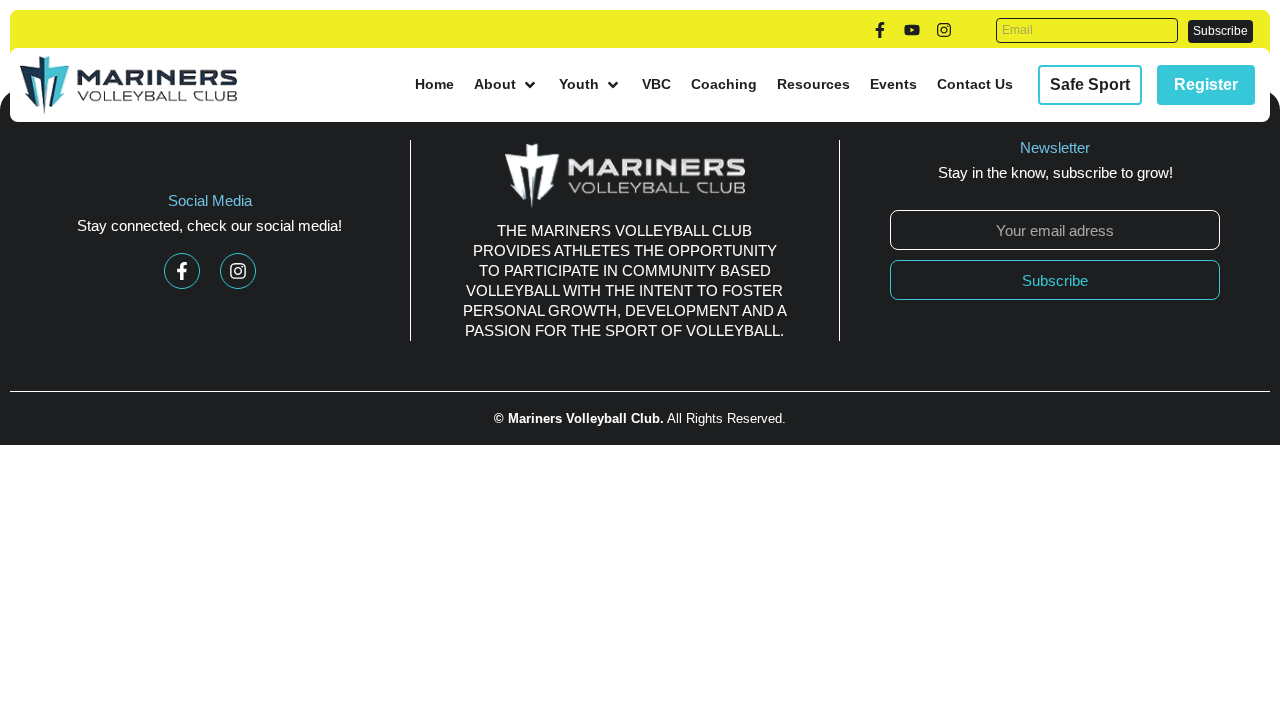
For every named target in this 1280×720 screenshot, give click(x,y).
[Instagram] (944, 30)
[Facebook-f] (880, 30)
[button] (506, 84)
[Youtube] (912, 30)
